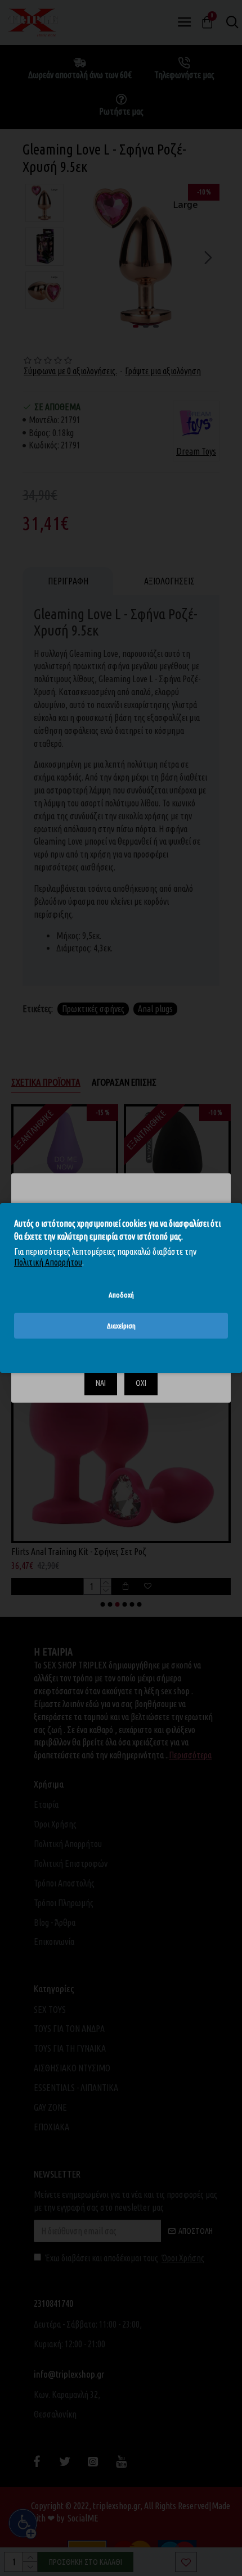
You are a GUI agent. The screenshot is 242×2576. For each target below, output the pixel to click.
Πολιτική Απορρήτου (48, 1262)
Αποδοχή (121, 1295)
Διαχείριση (121, 1326)
